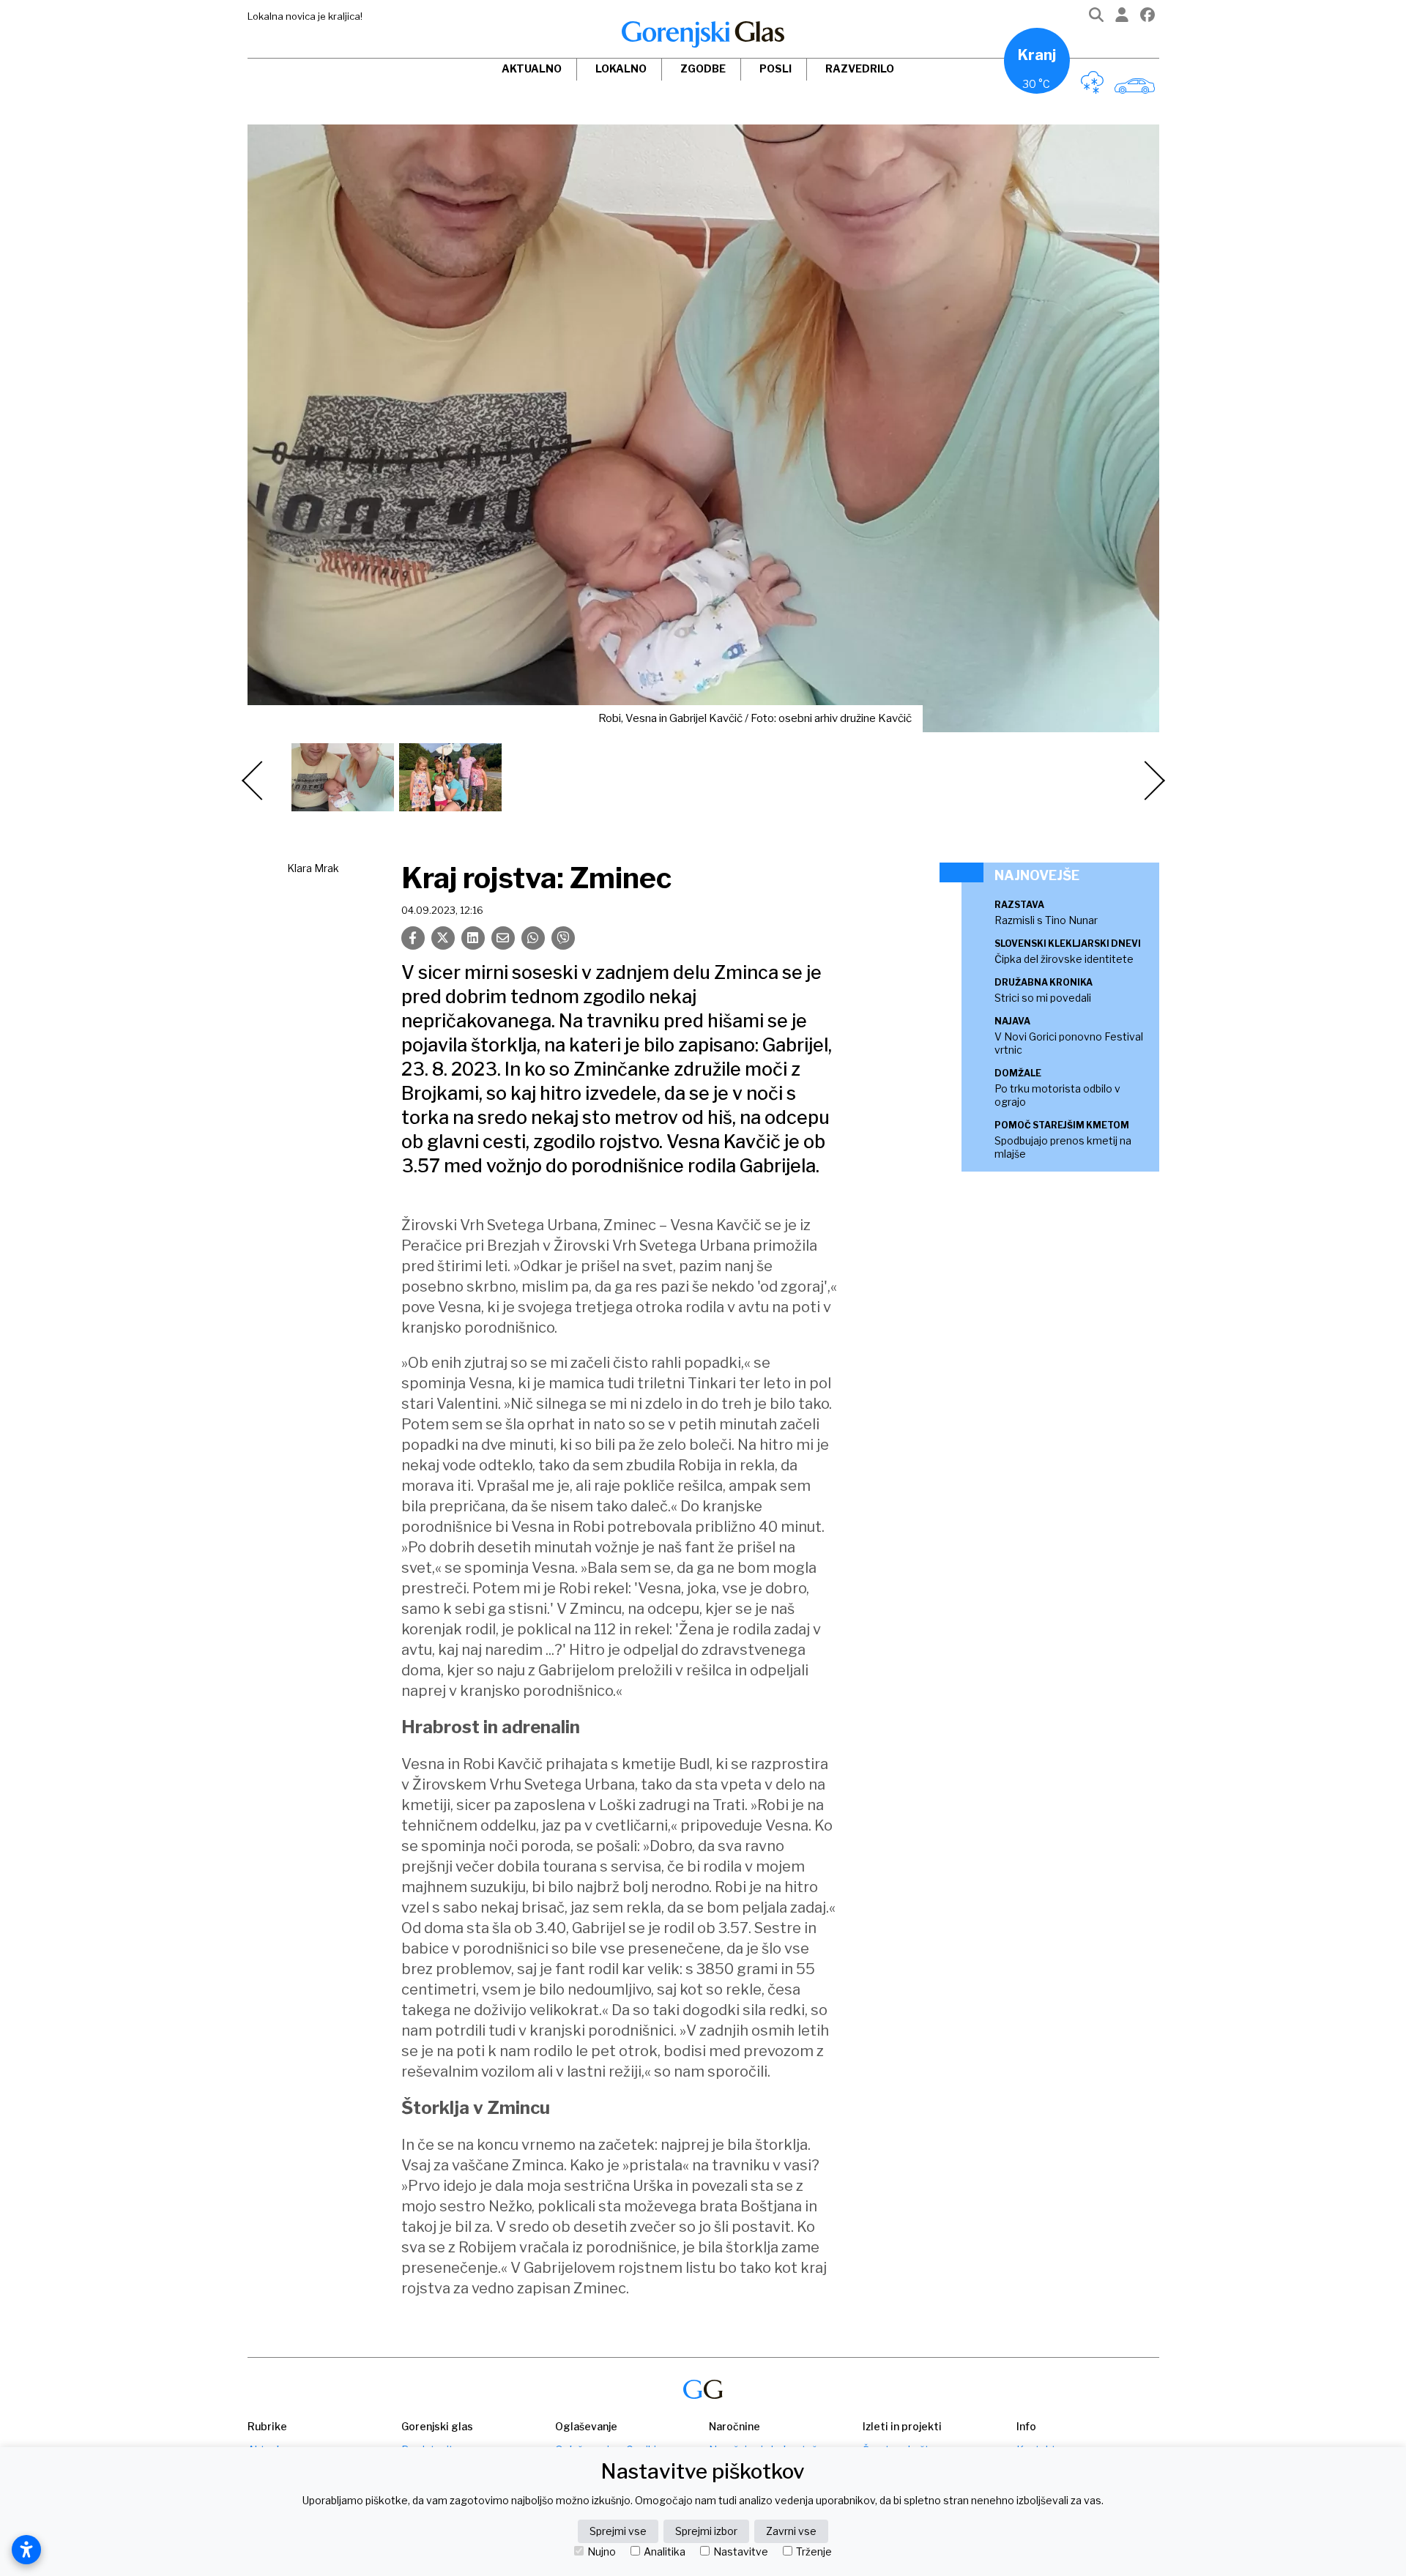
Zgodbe (703, 68)
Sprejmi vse (618, 2531)
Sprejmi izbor (706, 2531)
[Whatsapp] (533, 938)
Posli (775, 68)
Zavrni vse (791, 2531)
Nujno (602, 2552)
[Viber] (563, 938)
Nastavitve (741, 2552)
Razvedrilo (860, 68)
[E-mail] (503, 938)
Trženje (814, 2552)
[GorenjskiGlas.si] (703, 34)
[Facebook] (1148, 18)
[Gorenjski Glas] (703, 2390)
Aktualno (532, 68)
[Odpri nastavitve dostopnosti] (26, 2550)
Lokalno (621, 68)
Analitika (665, 2552)
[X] (443, 938)
